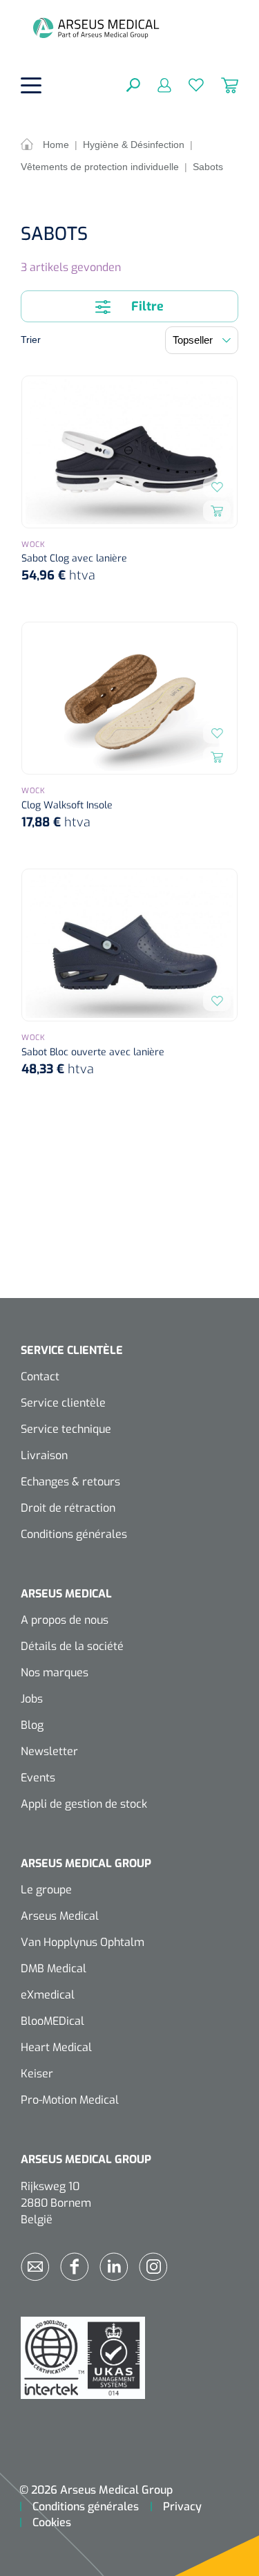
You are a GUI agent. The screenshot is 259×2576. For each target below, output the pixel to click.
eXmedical (48, 1995)
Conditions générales (74, 1534)
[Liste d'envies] (188, 84)
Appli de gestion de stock (84, 1804)
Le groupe (46, 1890)
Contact (40, 1377)
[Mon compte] (156, 84)
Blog (32, 1725)
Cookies (52, 2522)
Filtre (146, 306)
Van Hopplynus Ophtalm (83, 1942)
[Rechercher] (133, 84)
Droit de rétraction (68, 1508)
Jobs (32, 1699)
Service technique (66, 1429)
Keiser (37, 2074)
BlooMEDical (52, 2021)
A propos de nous (65, 1620)
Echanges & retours (70, 1482)
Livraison (44, 1455)
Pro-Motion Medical (70, 2100)
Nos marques (55, 1672)
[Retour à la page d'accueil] (96, 28)
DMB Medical (54, 1968)
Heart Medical (56, 2047)
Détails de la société (72, 1646)
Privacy (182, 2506)
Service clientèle (63, 1403)
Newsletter (49, 1751)
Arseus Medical (60, 1916)
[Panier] (221, 84)
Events (38, 1778)
